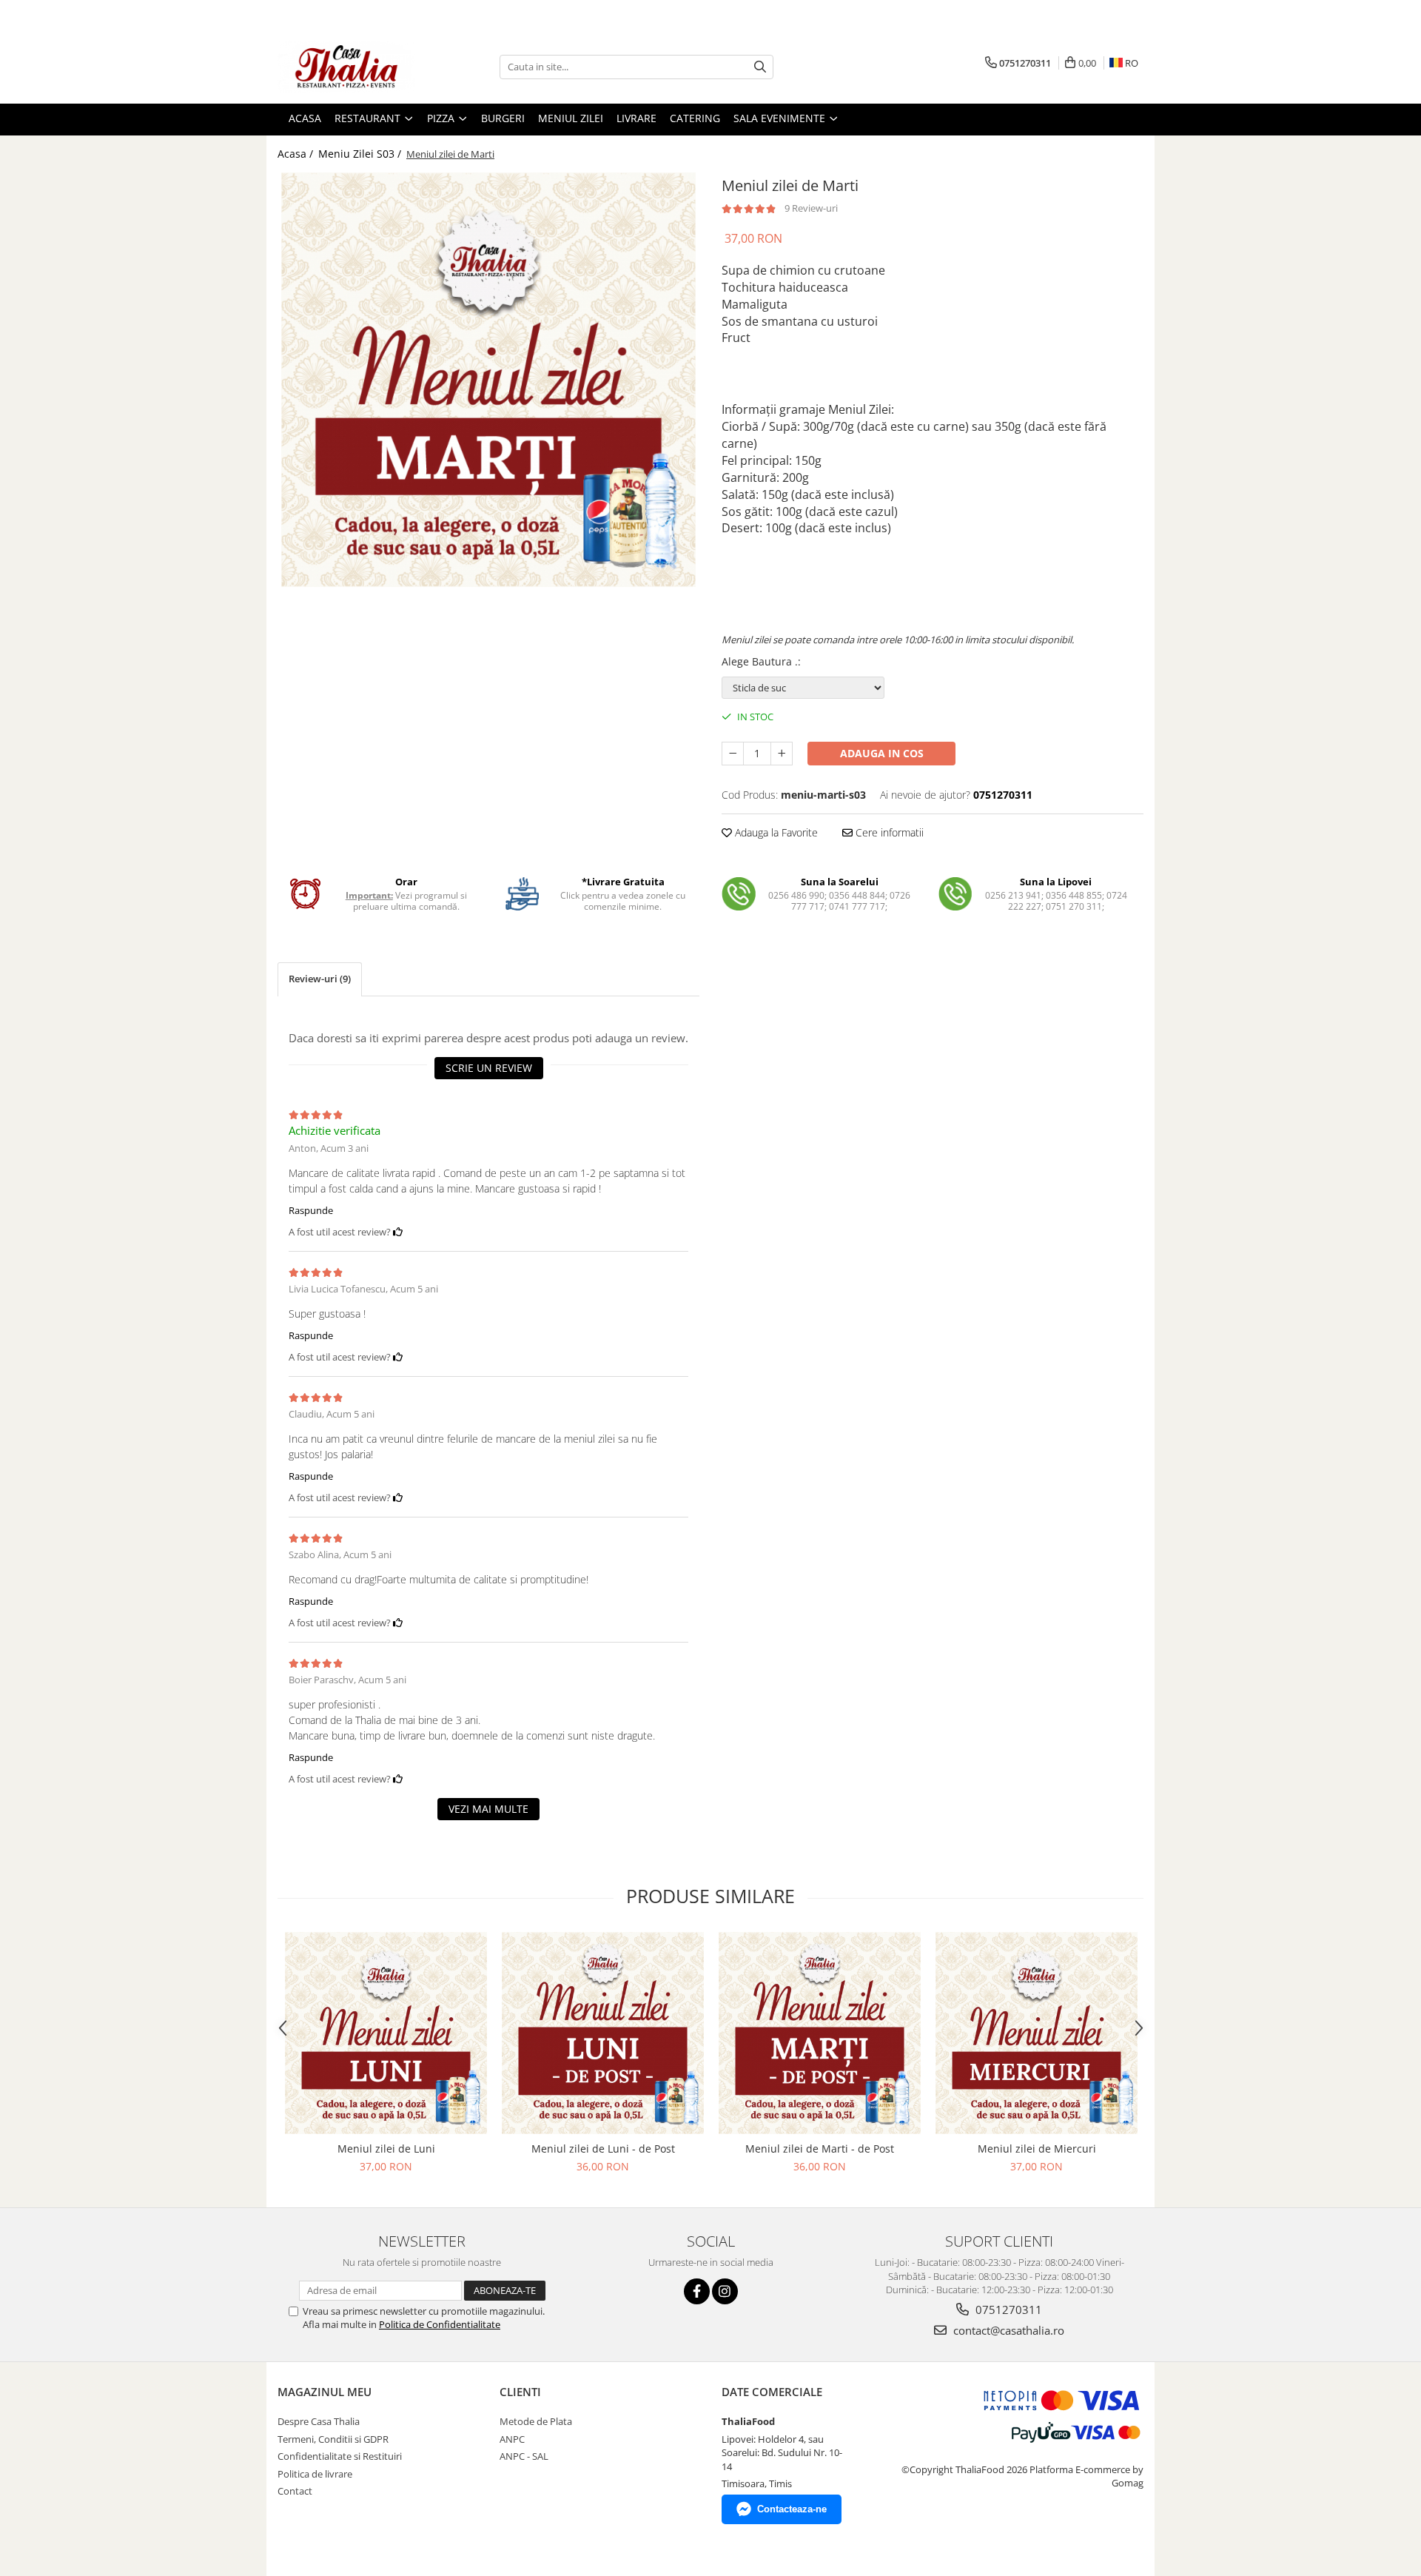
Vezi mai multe (488, 1809)
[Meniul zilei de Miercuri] (1037, 2033)
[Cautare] (760, 67)
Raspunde (311, 1210)
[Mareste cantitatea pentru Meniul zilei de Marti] (782, 754)
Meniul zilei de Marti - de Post (820, 2149)
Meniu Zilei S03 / (361, 154)
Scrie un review (489, 1068)
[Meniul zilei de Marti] (488, 380)
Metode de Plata (536, 2421)
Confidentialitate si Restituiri (340, 2456)
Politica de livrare (315, 2474)
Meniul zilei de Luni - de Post (603, 2149)
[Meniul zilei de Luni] (386, 2033)
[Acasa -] (352, 67)
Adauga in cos (882, 753)
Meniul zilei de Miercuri (1037, 2149)
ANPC (512, 2439)
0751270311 (1007, 2310)
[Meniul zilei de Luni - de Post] (603, 2033)
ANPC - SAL (524, 2456)
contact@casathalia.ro (1007, 2330)
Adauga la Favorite (775, 832)
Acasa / (297, 154)
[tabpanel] (488, 380)
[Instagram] (725, 2291)
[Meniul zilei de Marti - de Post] (820, 2033)
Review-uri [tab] (320, 979)
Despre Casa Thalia (319, 2421)
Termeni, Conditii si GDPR (333, 2439)
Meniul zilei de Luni (386, 2149)
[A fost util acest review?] (398, 1232)
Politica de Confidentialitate (440, 2324)
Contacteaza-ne (792, 2509)
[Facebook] (697, 2291)
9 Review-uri (811, 208)
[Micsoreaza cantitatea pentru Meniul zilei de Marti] (733, 754)
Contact (295, 2491)
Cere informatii (888, 832)
